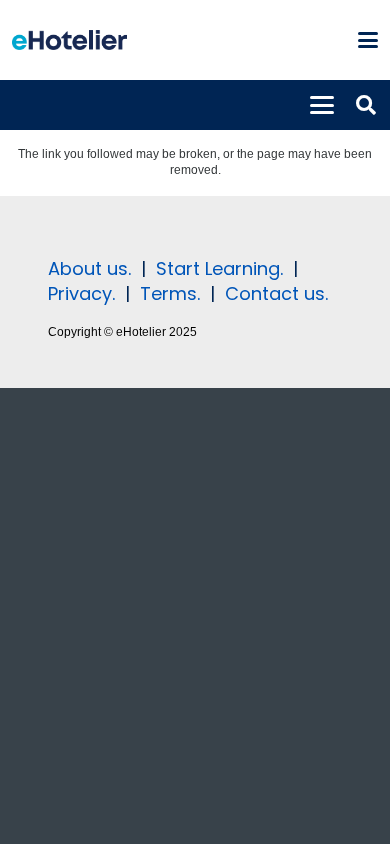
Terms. (170, 293)
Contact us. (276, 293)
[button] (367, 40)
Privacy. (81, 293)
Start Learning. (217, 268)
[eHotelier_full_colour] (69, 40)
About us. (89, 268)
